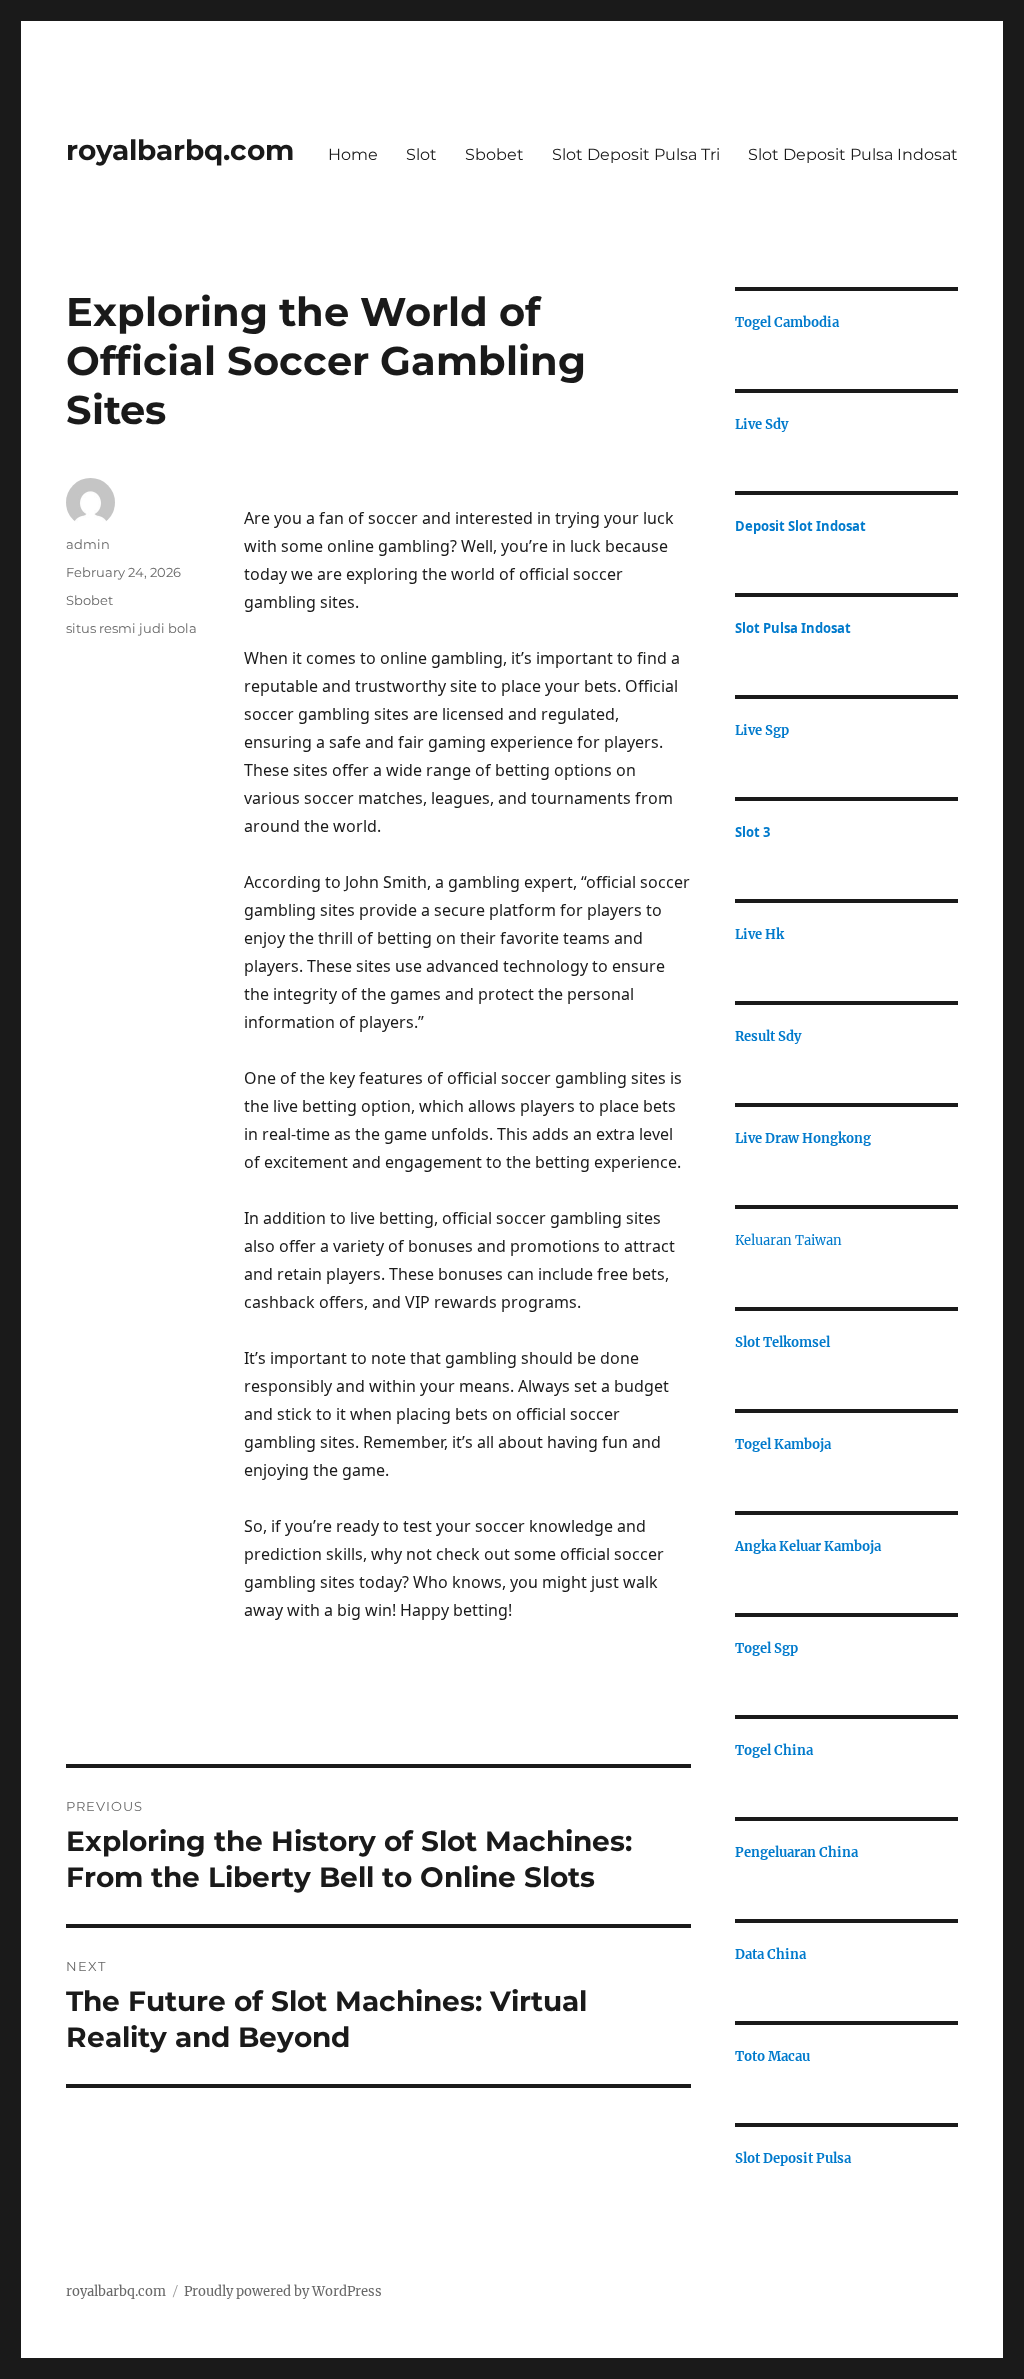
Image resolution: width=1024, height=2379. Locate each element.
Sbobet (494, 154)
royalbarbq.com (180, 150)
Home (353, 154)
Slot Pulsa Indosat (793, 628)
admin (88, 544)
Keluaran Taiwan (788, 1240)
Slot (421, 154)
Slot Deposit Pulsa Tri (636, 154)
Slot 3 (752, 832)
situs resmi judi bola (131, 628)
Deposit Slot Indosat (800, 526)
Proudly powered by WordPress (283, 2291)
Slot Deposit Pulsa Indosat (853, 154)
